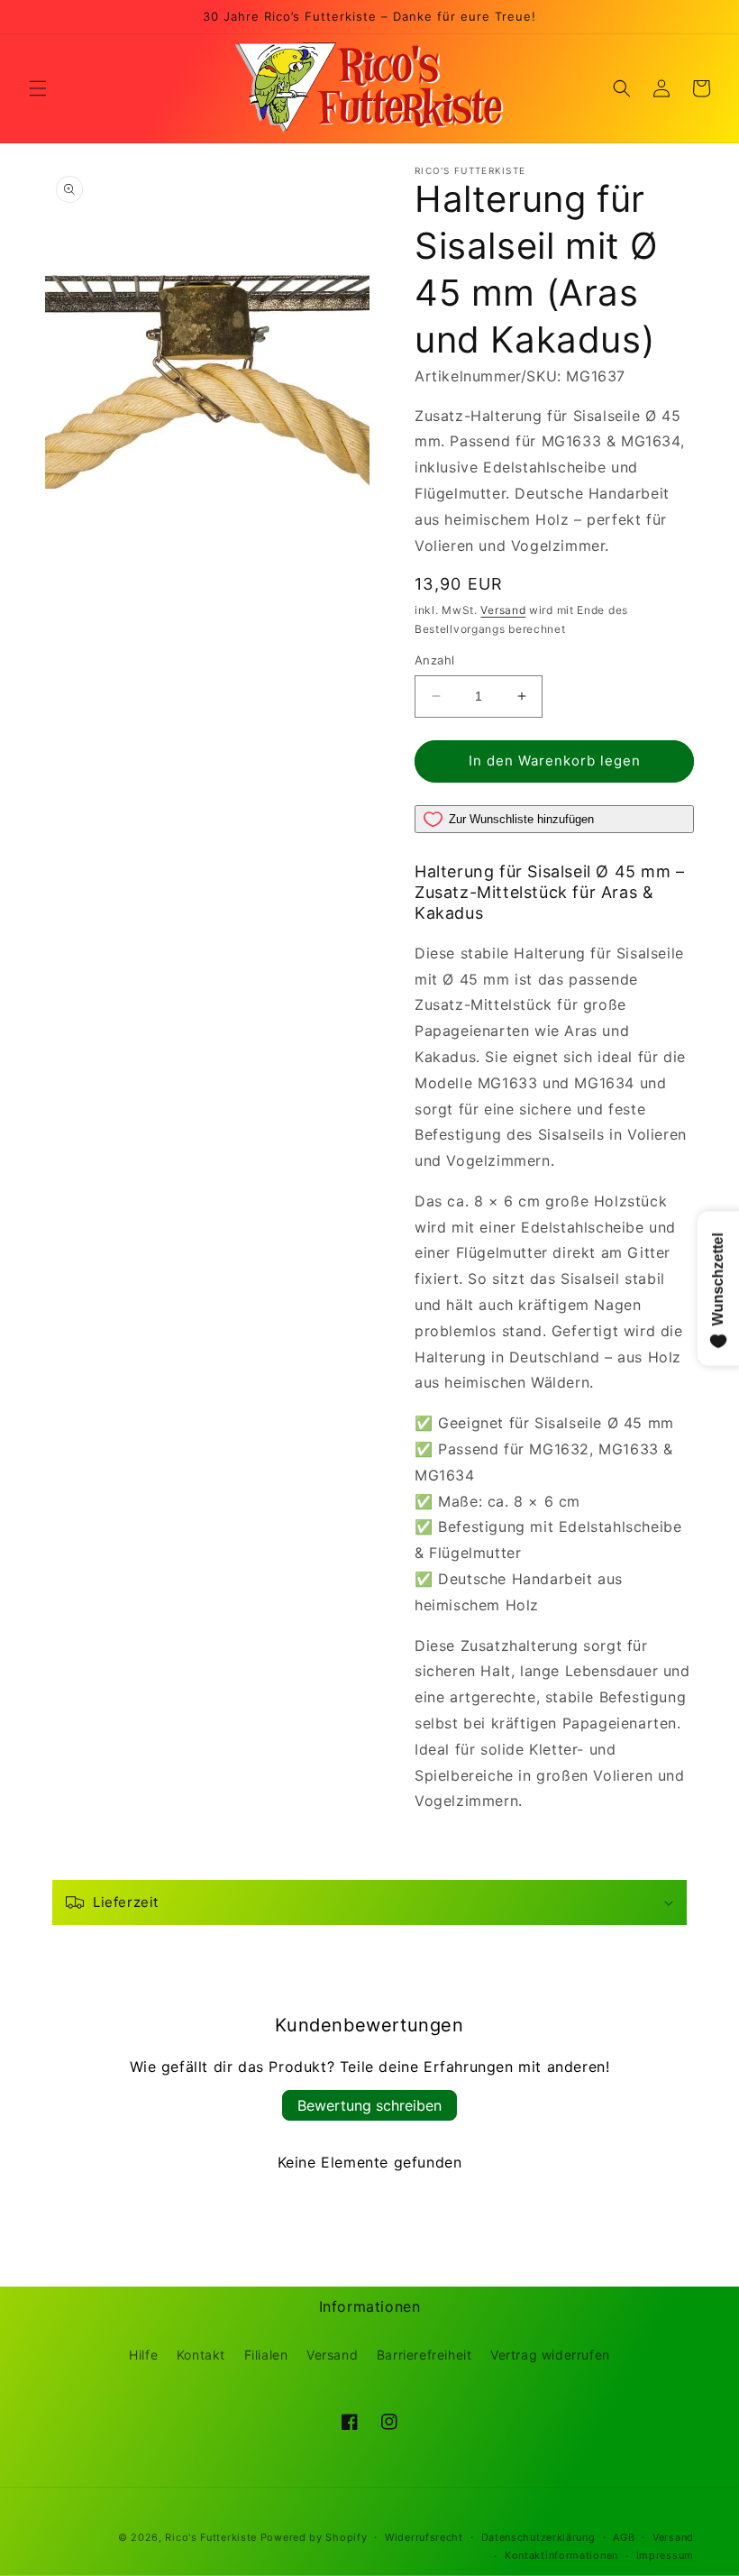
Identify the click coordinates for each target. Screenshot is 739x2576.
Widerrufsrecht (424, 2537)
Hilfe (143, 2355)
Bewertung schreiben (369, 2105)
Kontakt (201, 2355)
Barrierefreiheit (424, 2355)
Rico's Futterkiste (211, 2537)
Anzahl (434, 660)
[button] (38, 88)
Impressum (665, 2555)
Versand (503, 610)
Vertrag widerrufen (550, 2355)
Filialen (266, 2355)
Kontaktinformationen (561, 2555)
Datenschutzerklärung (538, 2537)
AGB (624, 2537)
